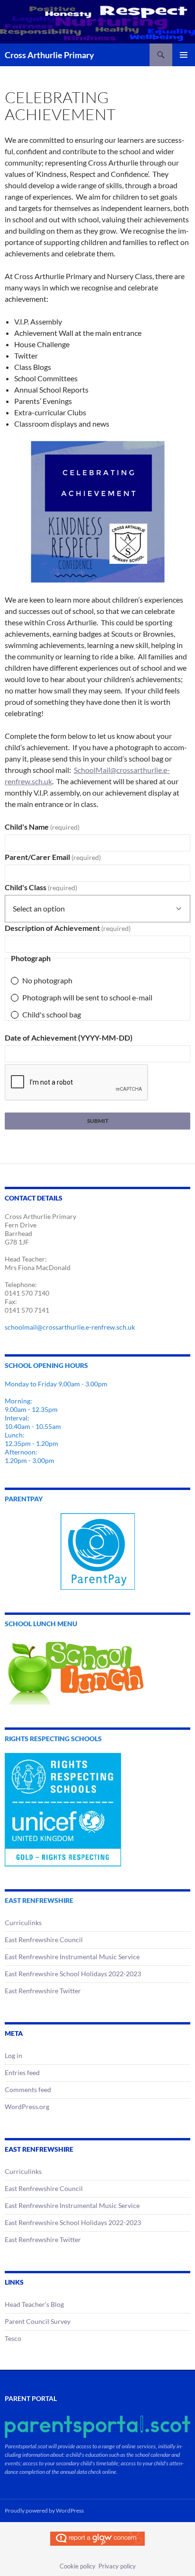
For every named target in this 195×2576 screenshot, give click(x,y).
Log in (13, 2055)
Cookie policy (78, 2566)
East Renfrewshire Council (44, 1940)
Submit (98, 1121)
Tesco (13, 2338)
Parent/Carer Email (53, 857)
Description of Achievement (68, 928)
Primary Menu (184, 55)
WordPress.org (27, 2107)
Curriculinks (23, 1923)
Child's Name (42, 827)
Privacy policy (117, 2566)
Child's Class (41, 887)
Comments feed (28, 2090)
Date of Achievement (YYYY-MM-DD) (69, 1038)
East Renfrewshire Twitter (43, 1991)
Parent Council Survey (38, 2321)
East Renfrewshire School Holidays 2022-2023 (73, 1974)
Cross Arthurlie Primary (49, 55)
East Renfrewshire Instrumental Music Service (72, 1957)
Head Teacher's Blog (34, 2304)
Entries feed (22, 2072)
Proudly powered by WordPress (44, 2510)
